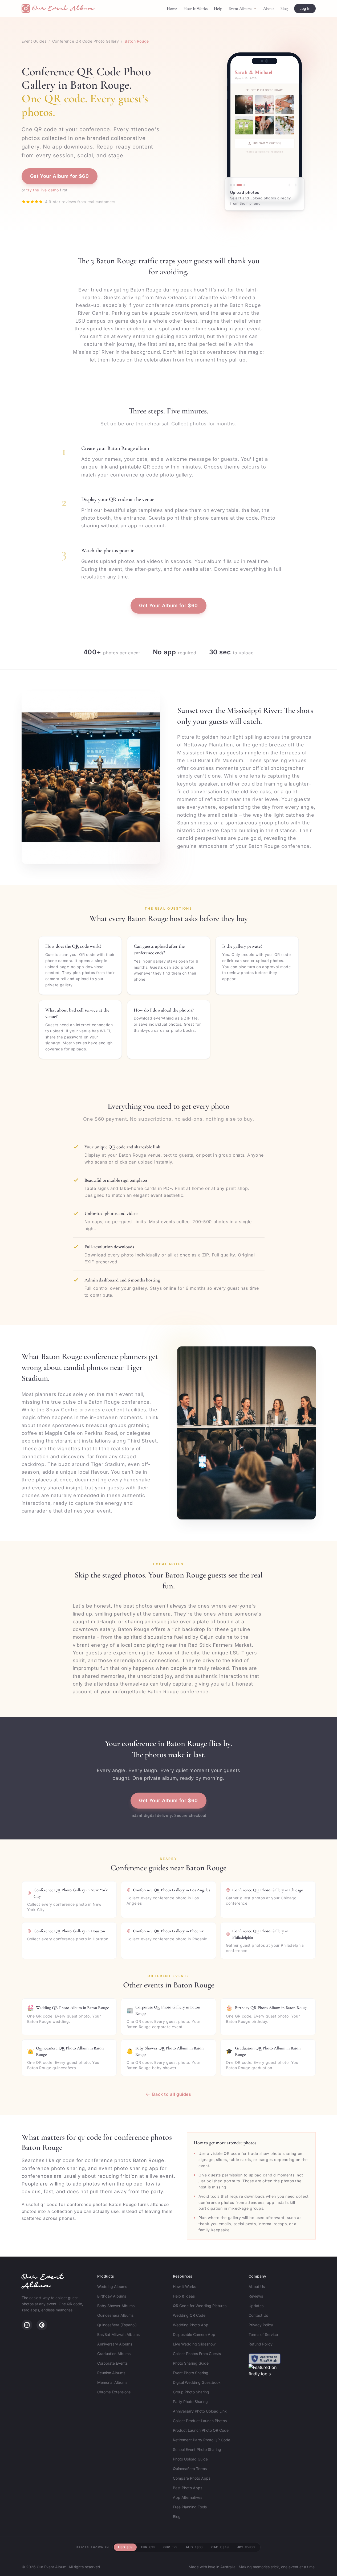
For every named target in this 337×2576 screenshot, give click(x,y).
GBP (170, 2547)
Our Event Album (43, 2282)
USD (125, 2547)
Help (218, 9)
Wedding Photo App (191, 2325)
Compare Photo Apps (192, 2478)
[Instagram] (27, 2325)
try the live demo (42, 190)
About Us (257, 2287)
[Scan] (231, 185)
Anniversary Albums (115, 2344)
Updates (256, 2306)
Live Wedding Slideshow (194, 2344)
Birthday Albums (112, 2296)
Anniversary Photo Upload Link (200, 2411)
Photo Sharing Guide (191, 2363)
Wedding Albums (112, 2287)
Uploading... (267, 143)
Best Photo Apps (188, 2488)
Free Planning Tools (190, 2507)
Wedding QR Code (189, 2315)
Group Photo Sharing (191, 2392)
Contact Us (258, 2315)
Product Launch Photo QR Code (201, 2430)
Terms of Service (263, 2334)
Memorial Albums (112, 2382)
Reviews (256, 2296)
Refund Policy (261, 2344)
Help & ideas (184, 2296)
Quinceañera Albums (115, 2315)
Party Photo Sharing (190, 2402)
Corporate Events (112, 2363)
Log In (305, 8)
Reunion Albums (111, 2373)
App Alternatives (188, 2497)
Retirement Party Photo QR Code (202, 2440)
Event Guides (34, 41)
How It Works (196, 9)
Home (172, 9)
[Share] (239, 185)
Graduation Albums (114, 2354)
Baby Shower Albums (116, 2306)
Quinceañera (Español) (117, 2325)
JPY (246, 2547)
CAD (220, 2547)
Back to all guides (172, 2094)
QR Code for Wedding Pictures (200, 2306)
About (269, 9)
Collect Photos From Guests (197, 2354)
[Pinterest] (42, 2325)
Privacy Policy (261, 2325)
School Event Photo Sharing (197, 2449)
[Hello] (234, 185)
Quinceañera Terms (190, 2469)
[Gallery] (244, 185)
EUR (148, 2547)
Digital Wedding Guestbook (197, 2382)
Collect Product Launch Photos (200, 2421)
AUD (194, 2547)
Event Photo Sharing (191, 2373)
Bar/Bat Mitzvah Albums (118, 2334)
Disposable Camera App (194, 2334)
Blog (284, 9)
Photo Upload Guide (190, 2459)
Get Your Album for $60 (60, 176)
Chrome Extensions (114, 2392)
